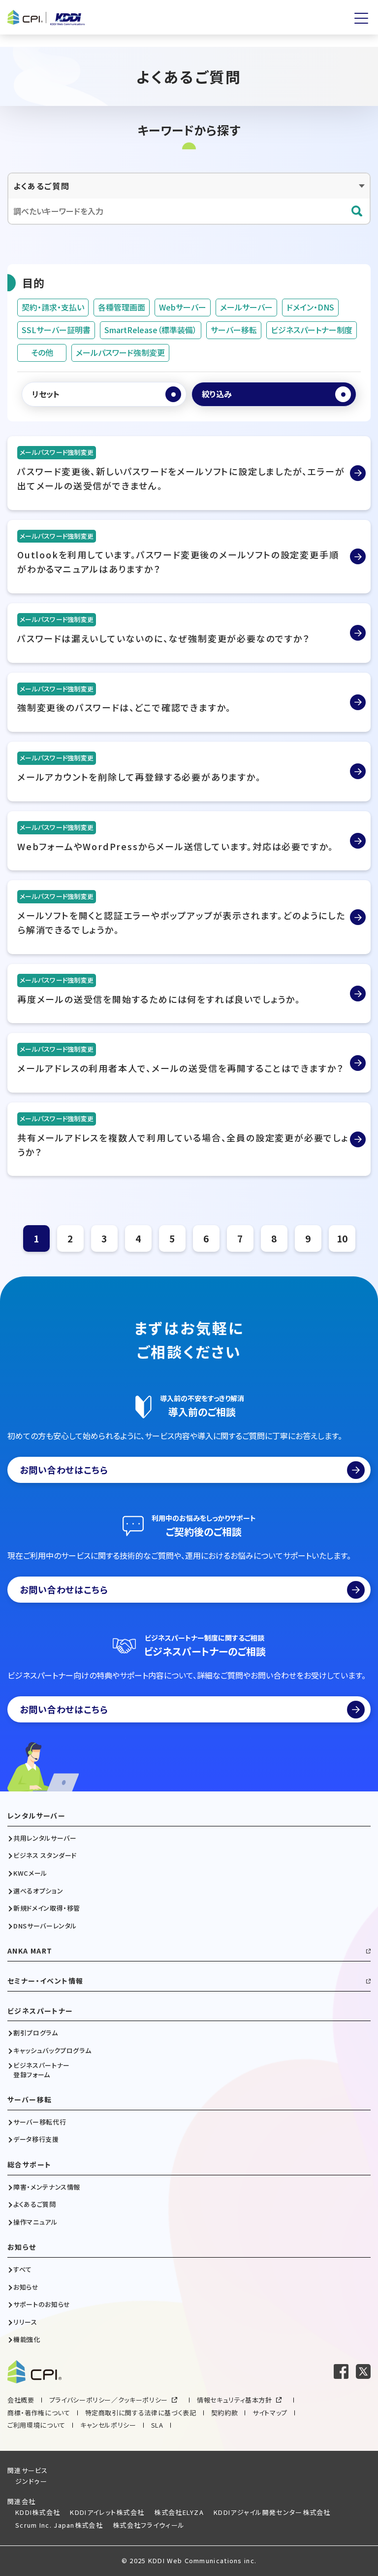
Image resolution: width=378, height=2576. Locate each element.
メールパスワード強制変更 (120, 352)
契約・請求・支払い (53, 307)
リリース (25, 2322)
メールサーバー (246, 307)
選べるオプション (38, 1891)
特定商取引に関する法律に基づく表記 (141, 2413)
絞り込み (217, 394)
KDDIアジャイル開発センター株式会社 (272, 2512)
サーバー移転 (234, 330)
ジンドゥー (31, 2481)
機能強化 (27, 2339)
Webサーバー (183, 307)
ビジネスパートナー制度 (312, 330)
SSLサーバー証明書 (56, 330)
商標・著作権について (39, 2413)
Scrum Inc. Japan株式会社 (59, 2525)
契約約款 (225, 2413)
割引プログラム (36, 2033)
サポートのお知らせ (42, 2304)
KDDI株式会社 (38, 2512)
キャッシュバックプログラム (52, 2051)
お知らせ (22, 2247)
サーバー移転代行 (40, 2122)
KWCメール (30, 1873)
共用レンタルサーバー (45, 1838)
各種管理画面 (122, 307)
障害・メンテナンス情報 (47, 2187)
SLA (157, 2425)
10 (342, 1238)
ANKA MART (30, 1951)
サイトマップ (270, 2413)
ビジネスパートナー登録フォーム (42, 2070)
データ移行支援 (36, 2139)
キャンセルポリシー (108, 2425)
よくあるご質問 (35, 2204)
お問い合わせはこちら (64, 1470)
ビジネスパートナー (40, 2011)
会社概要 (21, 2400)
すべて (23, 2269)
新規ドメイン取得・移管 (47, 1908)
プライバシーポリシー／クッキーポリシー (109, 2400)
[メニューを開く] (361, 18)
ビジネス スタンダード (45, 1855)
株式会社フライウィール (149, 2525)
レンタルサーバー (36, 1816)
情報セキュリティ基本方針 (235, 2400)
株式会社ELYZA (179, 2512)
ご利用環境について (36, 2425)
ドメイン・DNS (310, 307)
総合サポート (29, 2165)
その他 (42, 352)
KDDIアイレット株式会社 (107, 2512)
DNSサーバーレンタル (45, 1926)
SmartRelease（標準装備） (151, 330)
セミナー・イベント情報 (45, 1981)
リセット (46, 394)
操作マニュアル (35, 2222)
